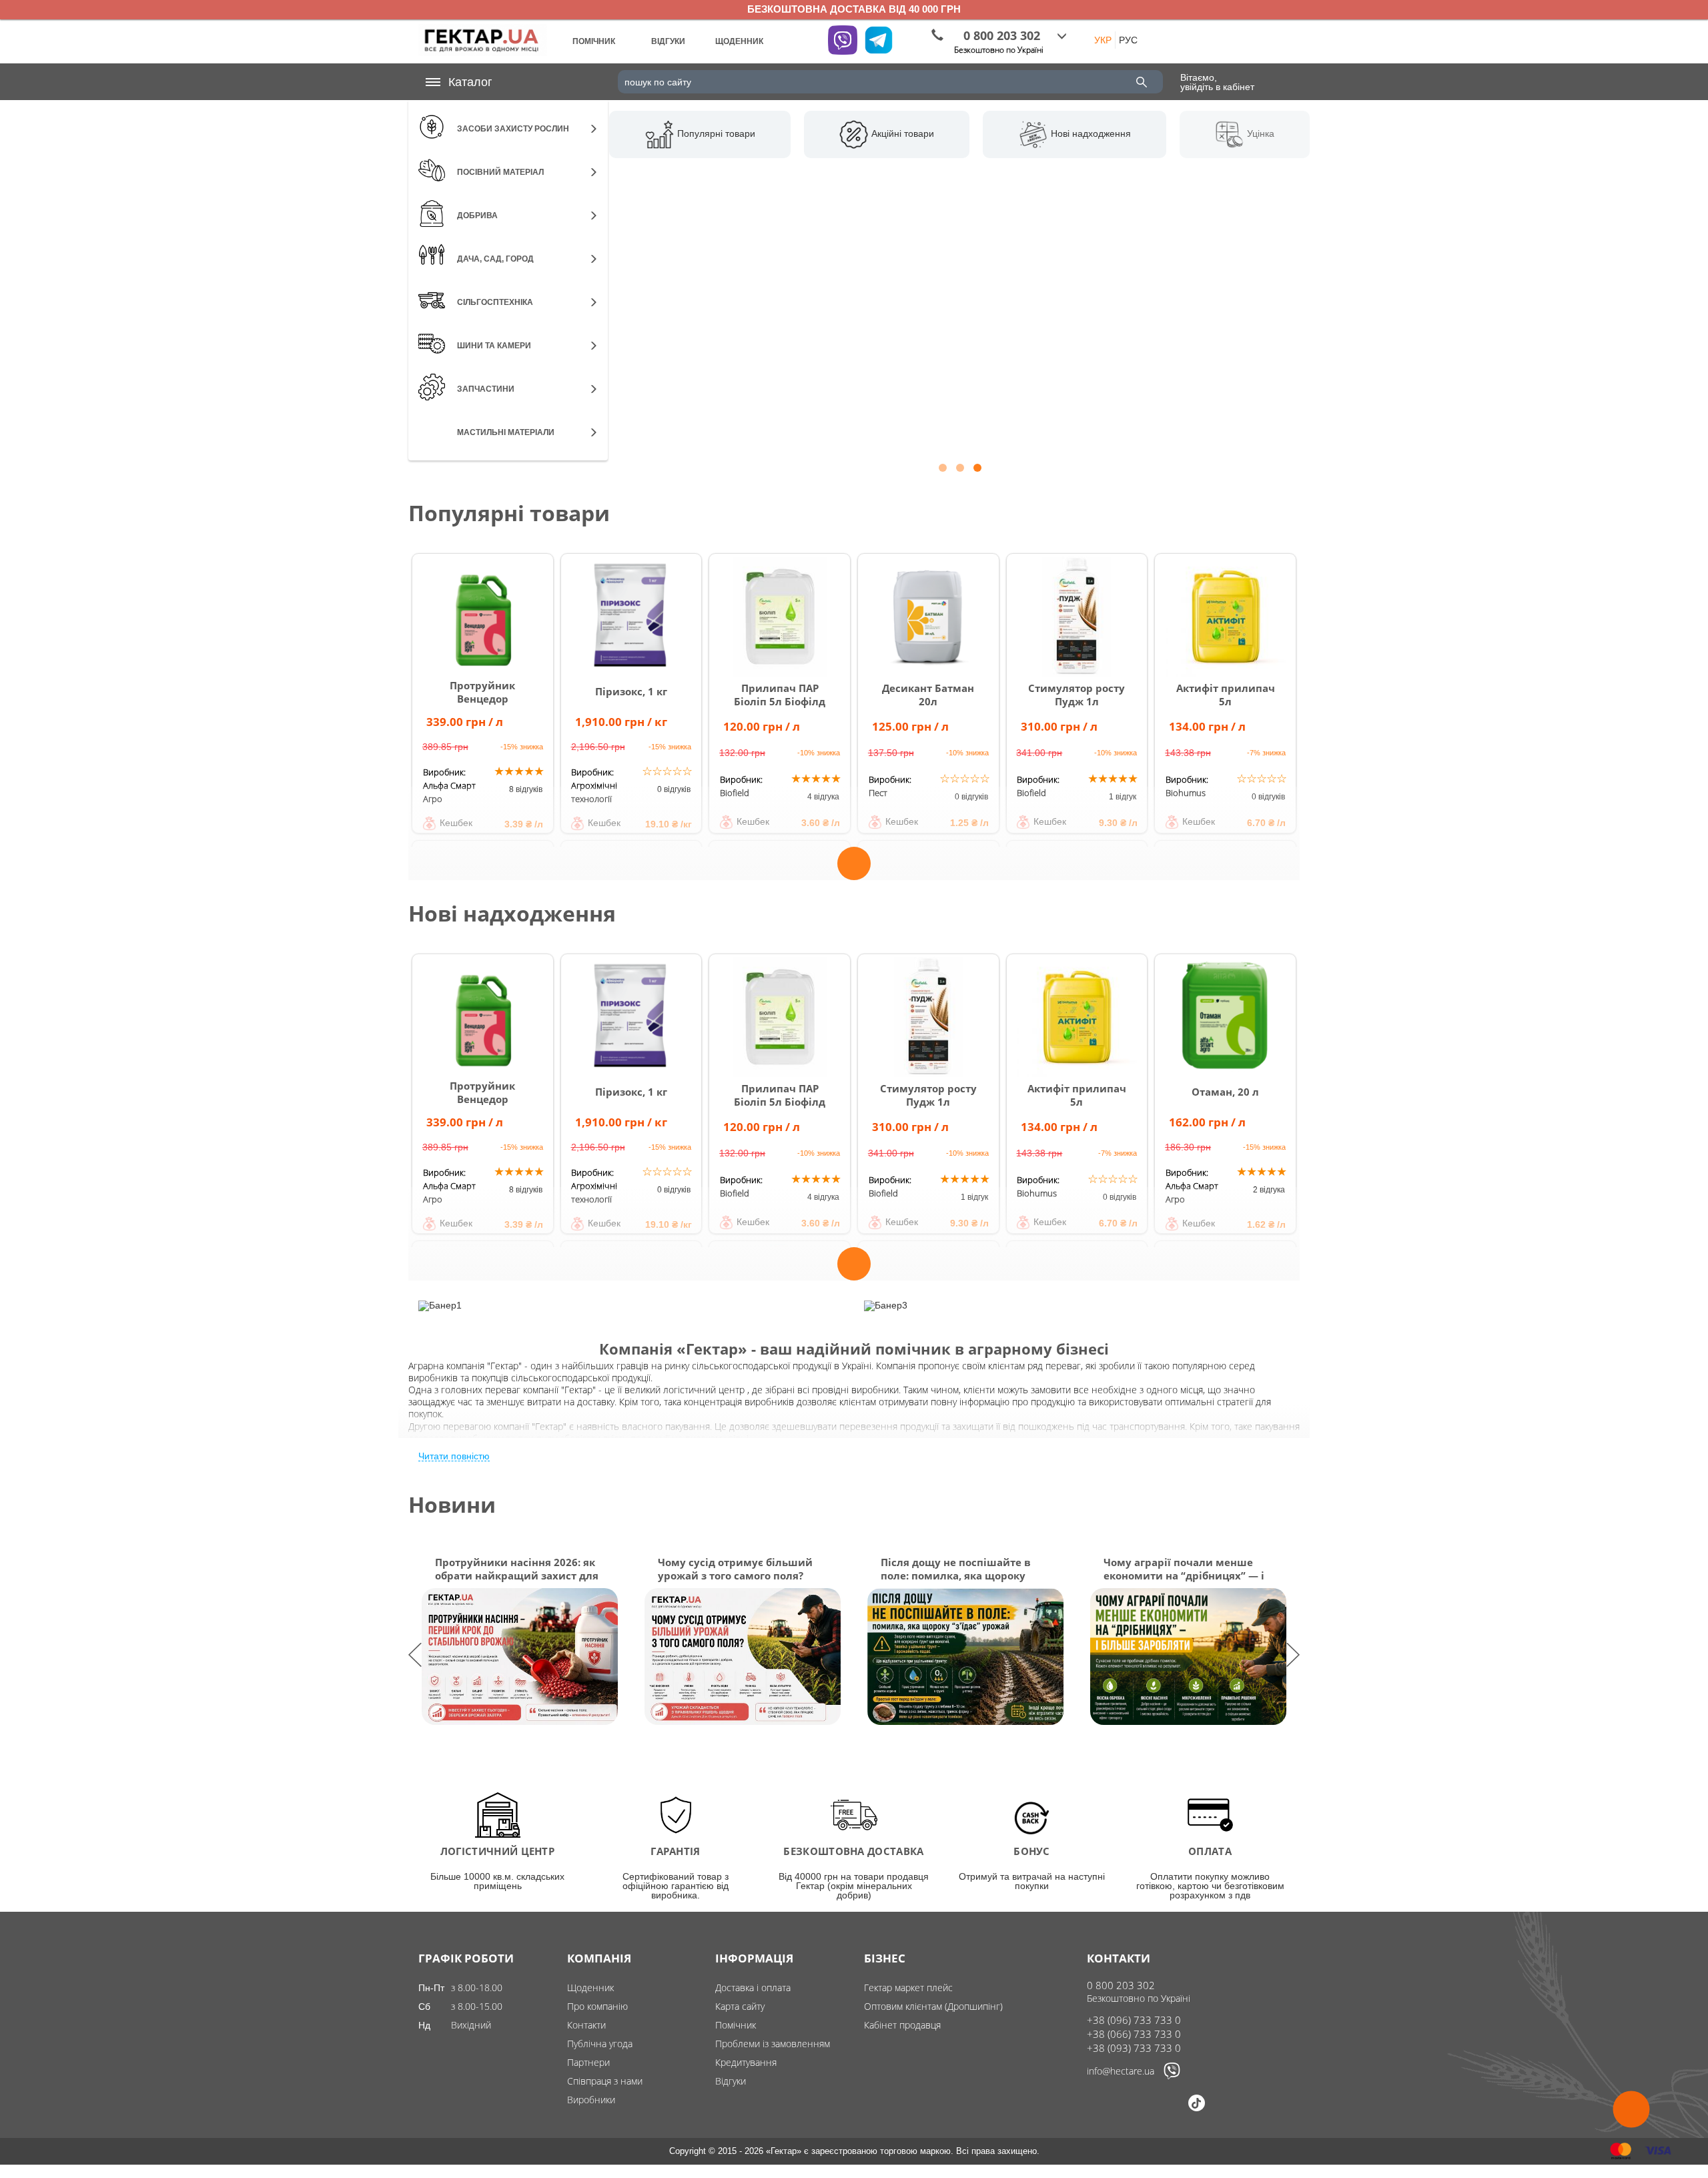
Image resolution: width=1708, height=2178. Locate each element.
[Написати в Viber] (1172, 2076)
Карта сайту (740, 2006)
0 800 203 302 (1121, 1985)
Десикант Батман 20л (928, 695)
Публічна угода (600, 2044)
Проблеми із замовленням (773, 2044)
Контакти (586, 2025)
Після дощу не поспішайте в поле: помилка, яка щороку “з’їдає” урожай (956, 1569)
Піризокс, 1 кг (631, 691)
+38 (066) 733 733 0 (1134, 2034)
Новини (452, 1504)
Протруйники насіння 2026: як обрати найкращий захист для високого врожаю (517, 1569)
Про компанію (597, 2006)
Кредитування (746, 2062)
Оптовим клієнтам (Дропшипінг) (933, 2006)
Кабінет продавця (902, 2025)
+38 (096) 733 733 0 (1134, 2020)
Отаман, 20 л (1225, 1092)
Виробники (591, 2100)
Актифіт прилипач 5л (1226, 695)
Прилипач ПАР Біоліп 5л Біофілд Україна (780, 701)
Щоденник (590, 1987)
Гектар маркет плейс (908, 1987)
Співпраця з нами (605, 2081)
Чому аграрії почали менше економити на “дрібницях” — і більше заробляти (1184, 1569)
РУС (1128, 40)
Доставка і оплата (753, 1987)
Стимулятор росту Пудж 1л (1077, 695)
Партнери (588, 2062)
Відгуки (731, 2081)
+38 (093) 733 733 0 (1134, 2048)
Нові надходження (1090, 133)
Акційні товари (901, 133)
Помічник (736, 2025)
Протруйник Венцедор (482, 692)
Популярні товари (715, 133)
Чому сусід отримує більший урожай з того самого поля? (735, 1569)
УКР (1103, 40)
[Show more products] (854, 855)
